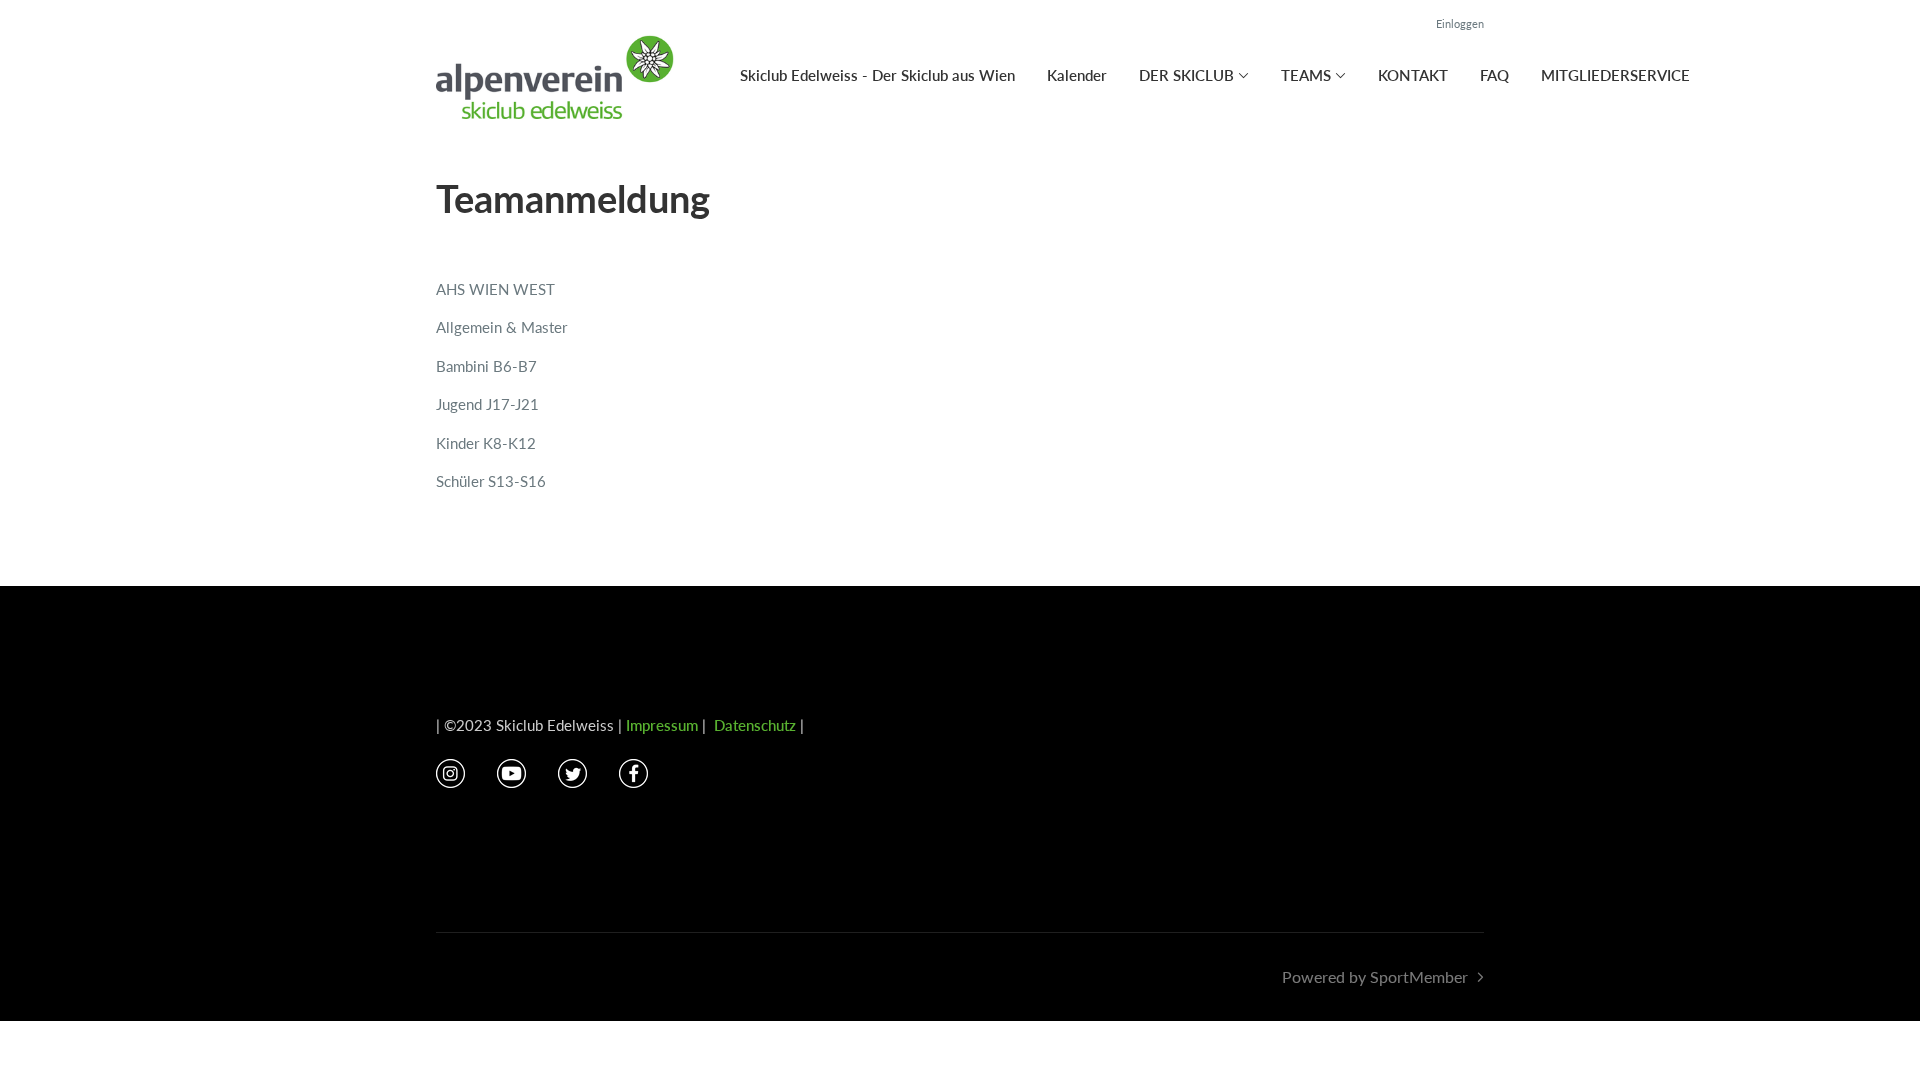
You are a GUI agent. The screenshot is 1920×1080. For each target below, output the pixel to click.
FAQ (1494, 75)
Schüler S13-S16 (491, 481)
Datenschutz (755, 725)
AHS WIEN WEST (495, 289)
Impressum (662, 725)
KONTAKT (1413, 75)
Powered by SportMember (1375, 976)
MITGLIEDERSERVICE (1615, 75)
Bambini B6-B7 (486, 366)
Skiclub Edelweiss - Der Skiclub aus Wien (877, 75)
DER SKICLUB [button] (1186, 75)
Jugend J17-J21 (487, 404)
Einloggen (1460, 23)
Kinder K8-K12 (486, 443)
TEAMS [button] (1306, 75)
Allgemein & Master (501, 327)
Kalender (1077, 75)
